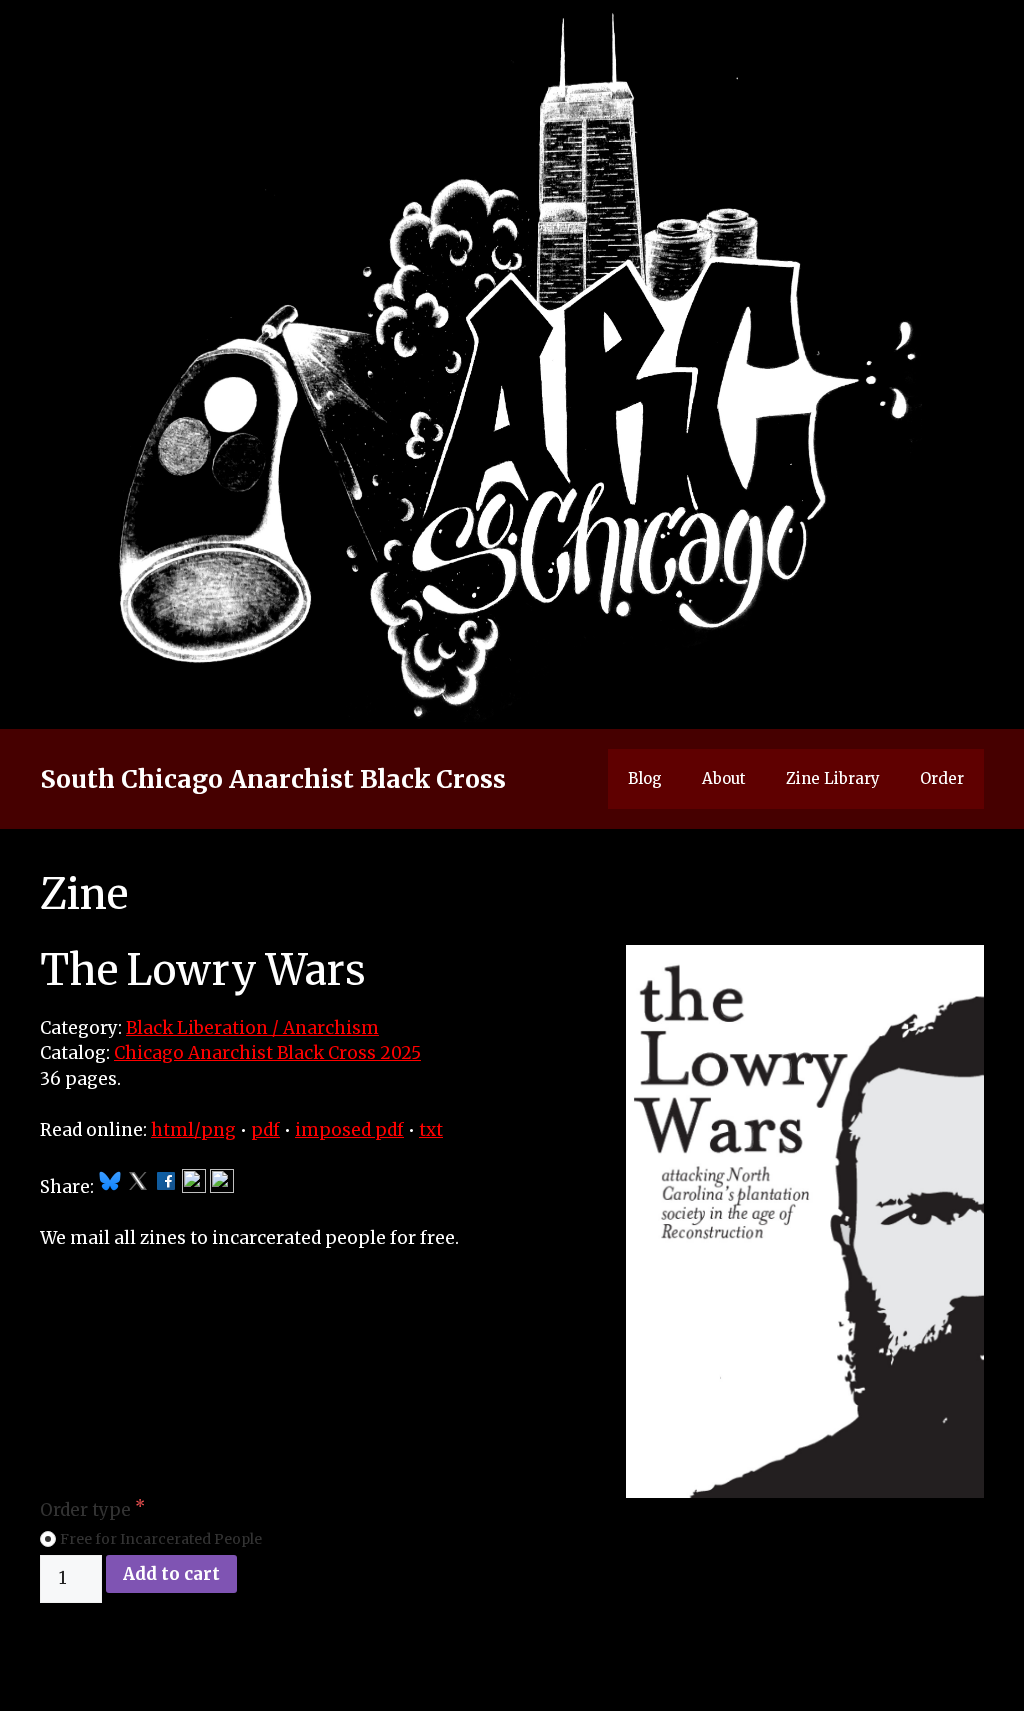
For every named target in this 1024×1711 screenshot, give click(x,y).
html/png (193, 1130)
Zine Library (833, 778)
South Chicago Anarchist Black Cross (273, 779)
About (724, 778)
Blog (645, 778)
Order (942, 778)
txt (431, 1130)
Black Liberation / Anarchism (252, 1028)
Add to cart (171, 1574)
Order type (87, 1510)
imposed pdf (349, 1130)
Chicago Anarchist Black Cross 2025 (267, 1053)
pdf (265, 1130)
